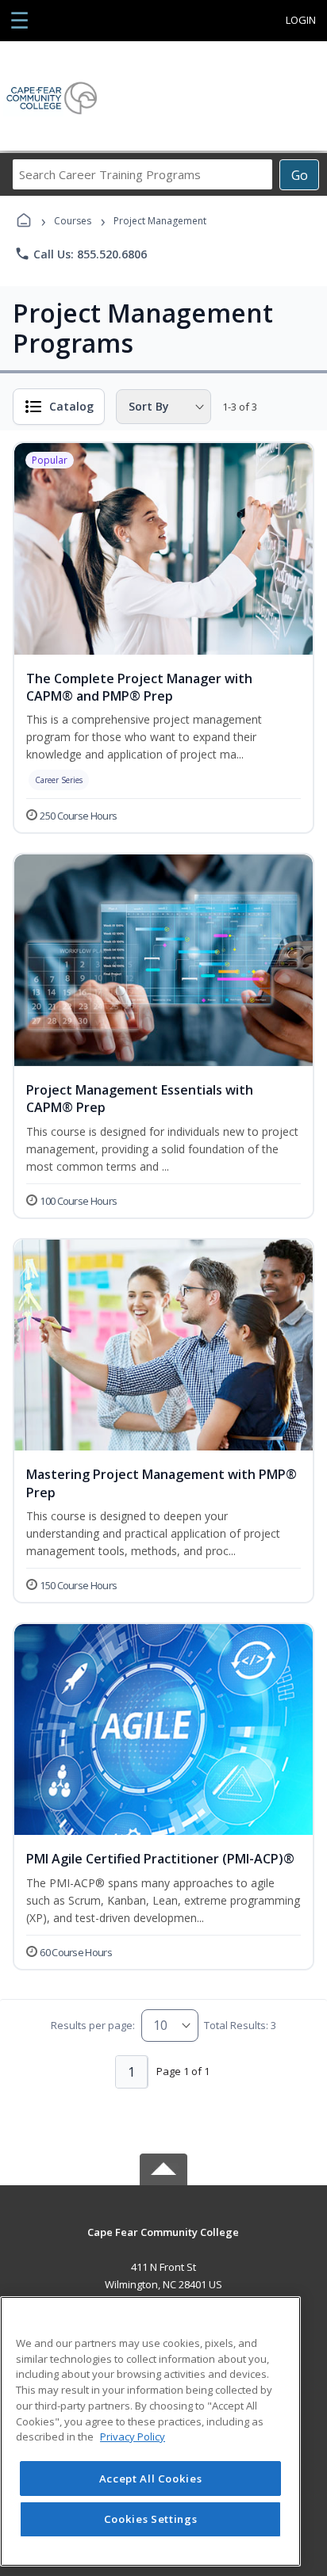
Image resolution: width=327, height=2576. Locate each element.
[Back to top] (163, 2243)
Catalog (71, 406)
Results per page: (93, 2025)
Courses (73, 221)
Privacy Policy (133, 2436)
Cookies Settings (151, 2519)
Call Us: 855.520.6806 (81, 254)
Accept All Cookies (151, 2479)
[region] (150, 2431)
